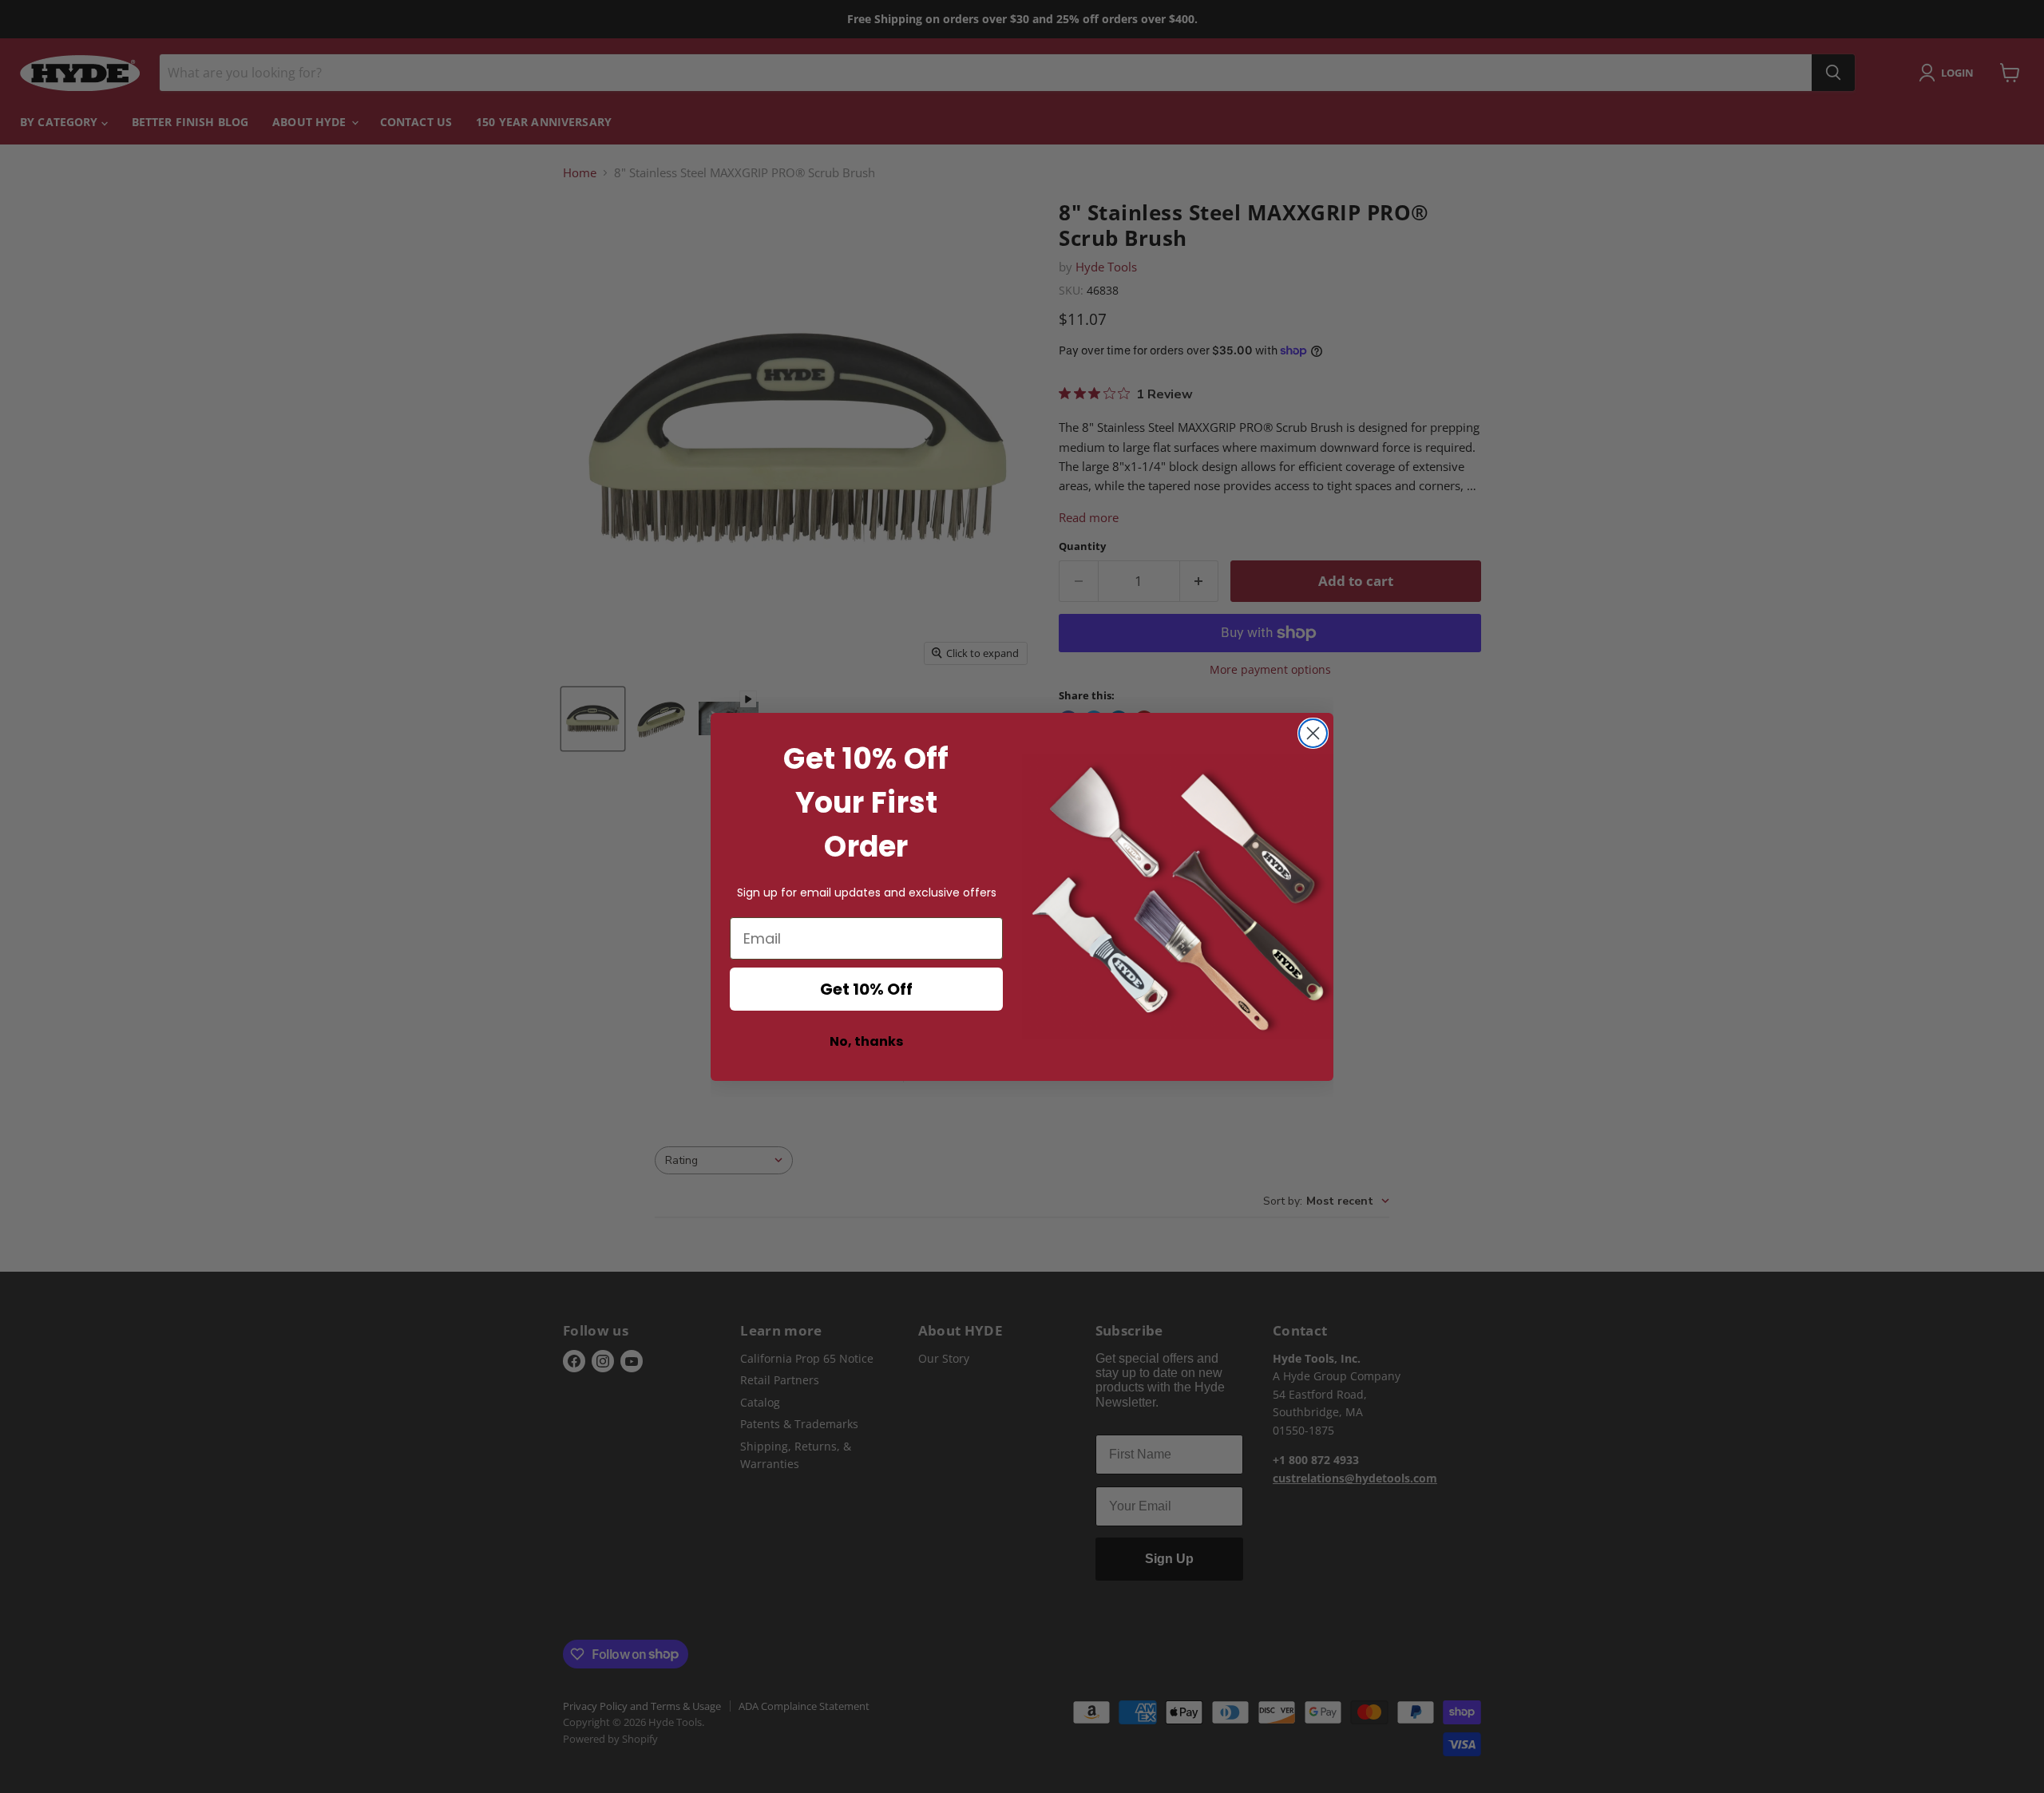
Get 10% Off (866, 989)
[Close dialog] (1313, 733)
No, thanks (866, 1041)
